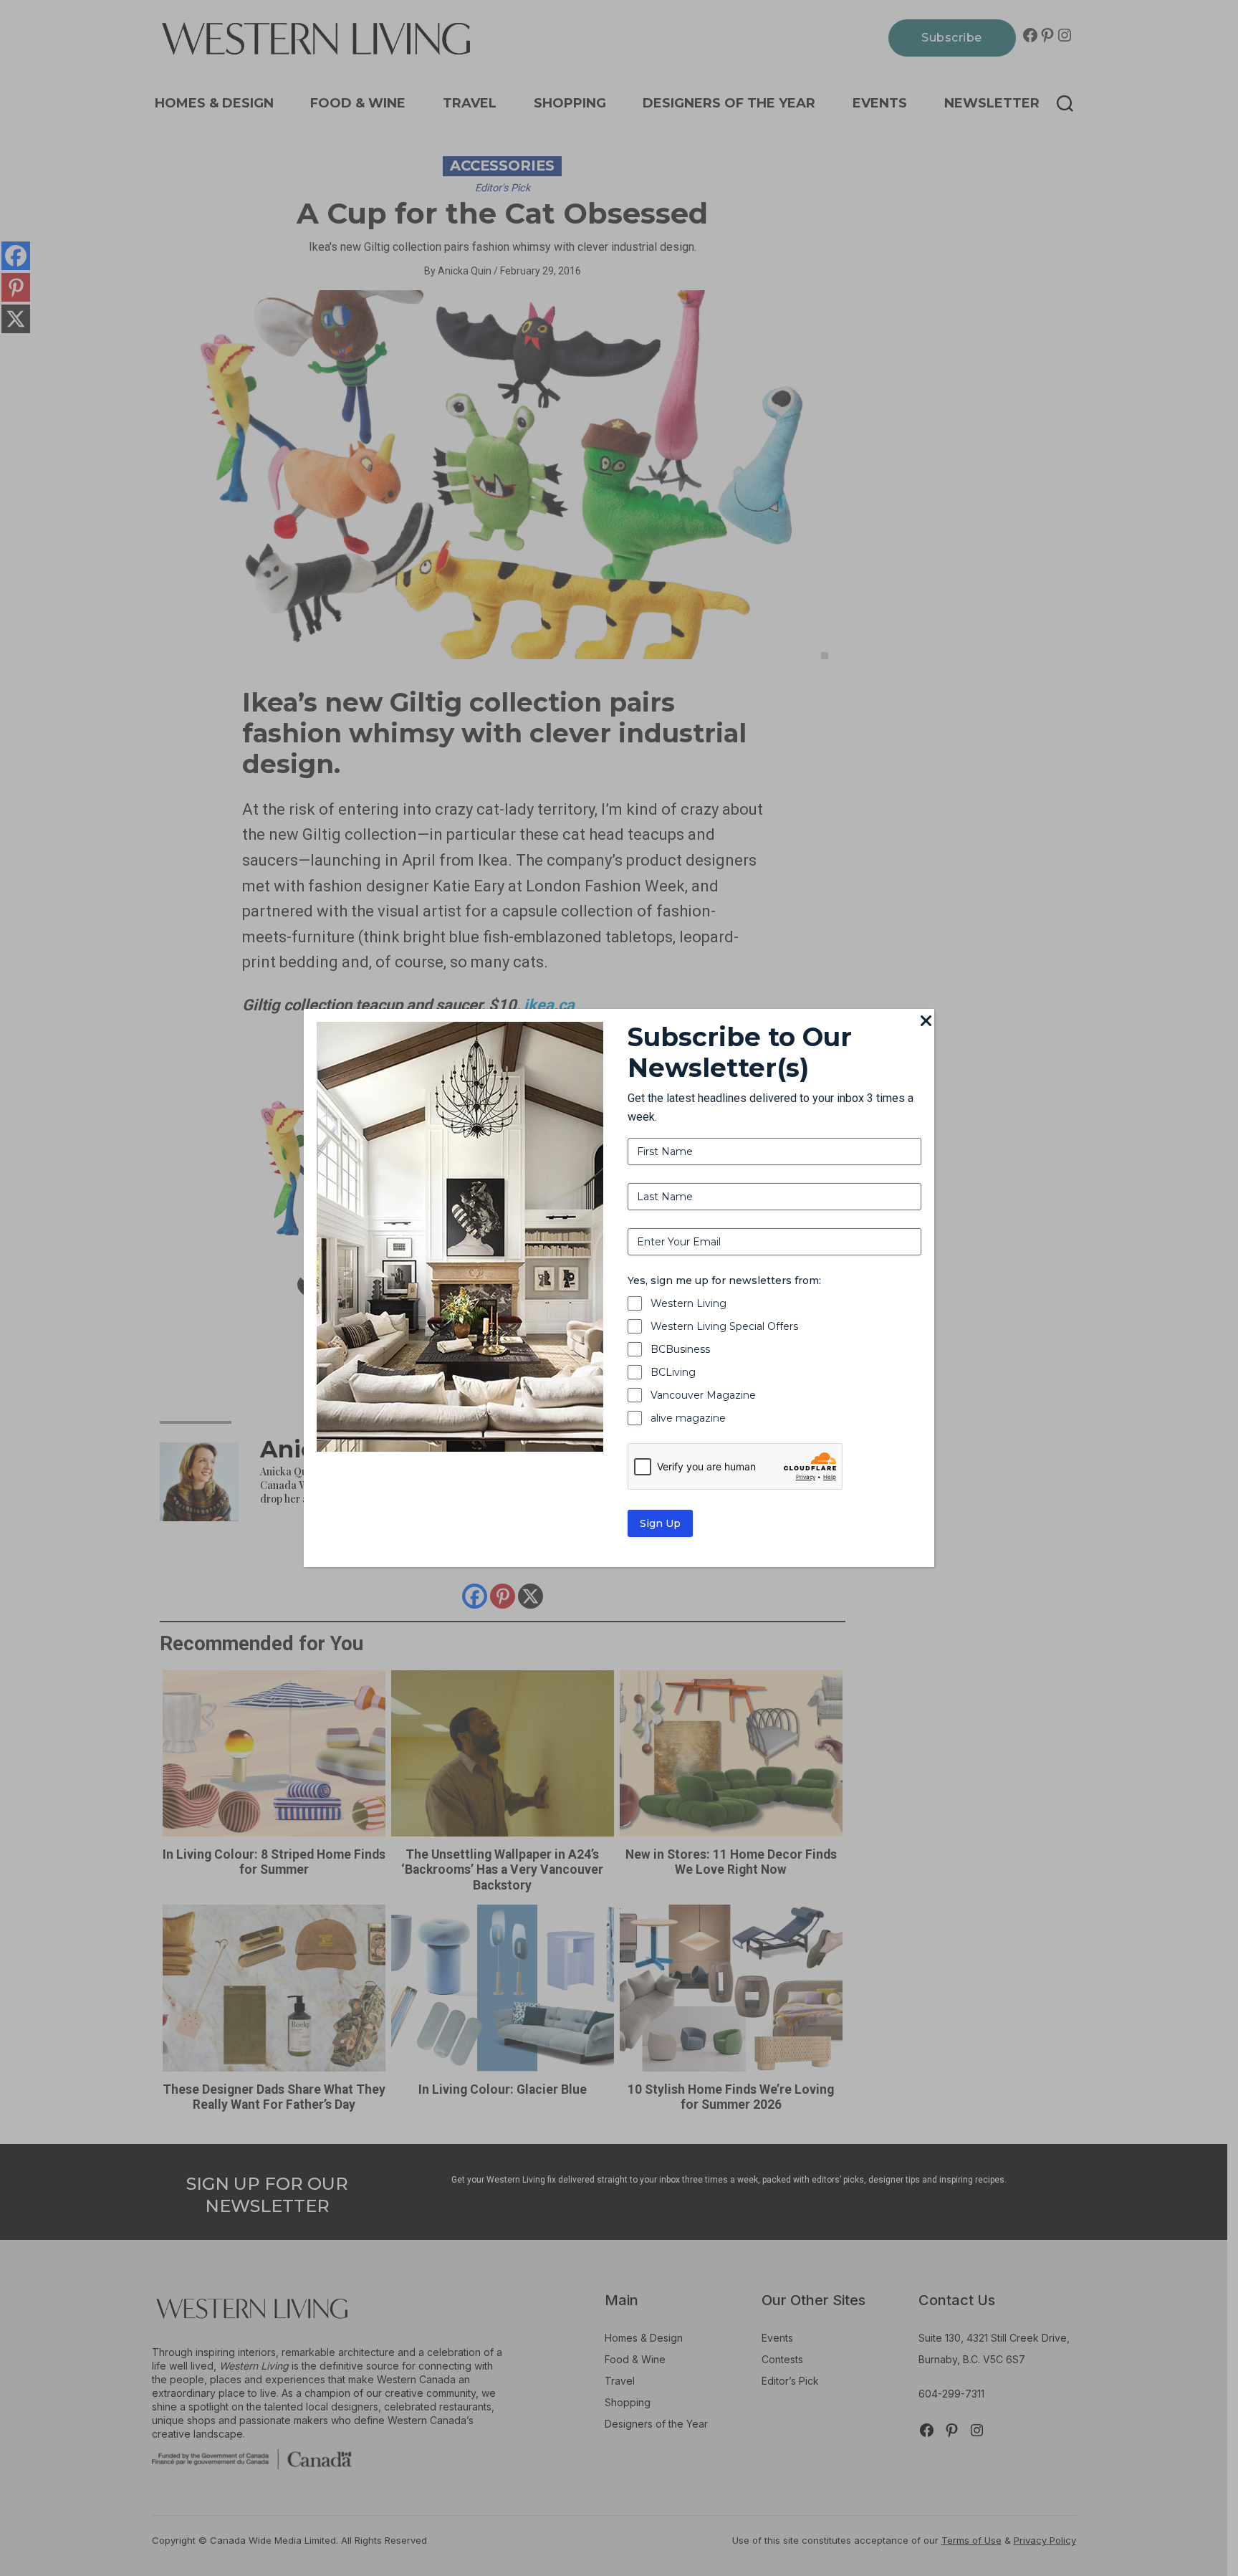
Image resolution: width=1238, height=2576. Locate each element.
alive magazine (688, 1418)
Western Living (688, 1303)
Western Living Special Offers (724, 1326)
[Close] (926, 1022)
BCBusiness (680, 1349)
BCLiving (673, 1372)
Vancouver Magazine (703, 1395)
